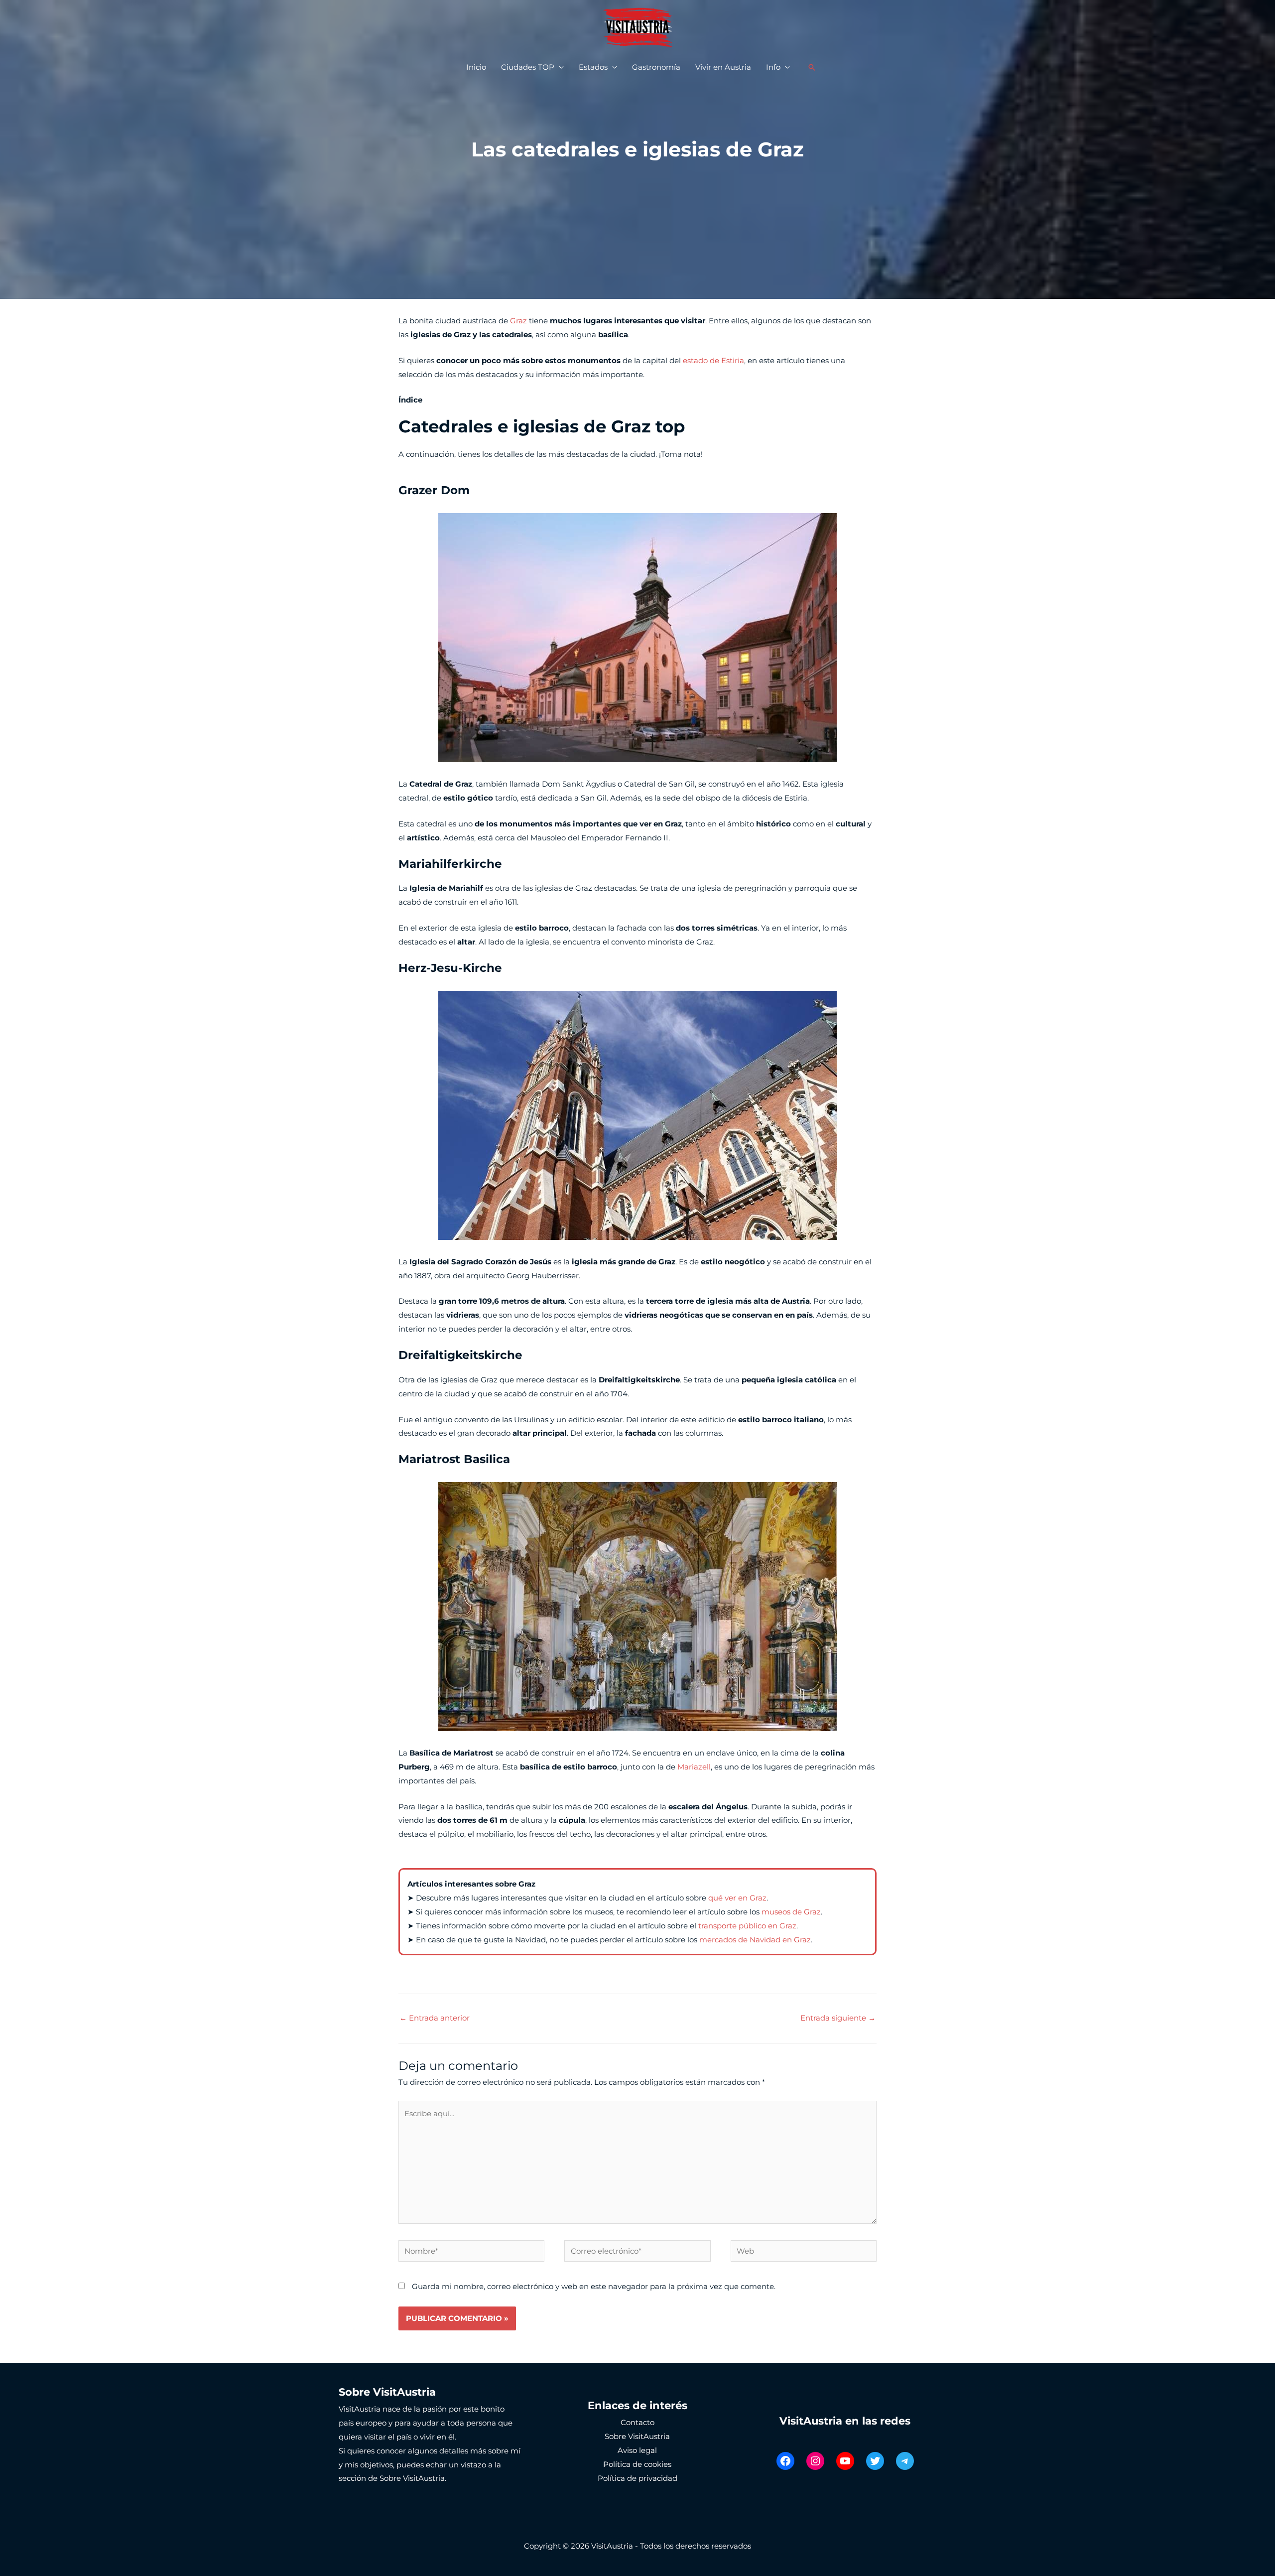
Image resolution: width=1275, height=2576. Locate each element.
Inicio (476, 67)
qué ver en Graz (737, 1898)
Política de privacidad (637, 2478)
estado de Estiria (713, 360)
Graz (518, 321)
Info (773, 67)
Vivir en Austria (723, 67)
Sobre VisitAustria (637, 2436)
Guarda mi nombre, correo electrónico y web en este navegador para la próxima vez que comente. (594, 2286)
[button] (812, 67)
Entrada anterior (435, 2018)
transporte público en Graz (747, 1926)
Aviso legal (637, 2450)
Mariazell (694, 1767)
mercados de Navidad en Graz (755, 1940)
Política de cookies (637, 2464)
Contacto (637, 2422)
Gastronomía (656, 67)
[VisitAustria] (637, 27)
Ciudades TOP (528, 67)
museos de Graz (791, 1912)
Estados (593, 67)
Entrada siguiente (838, 2018)
